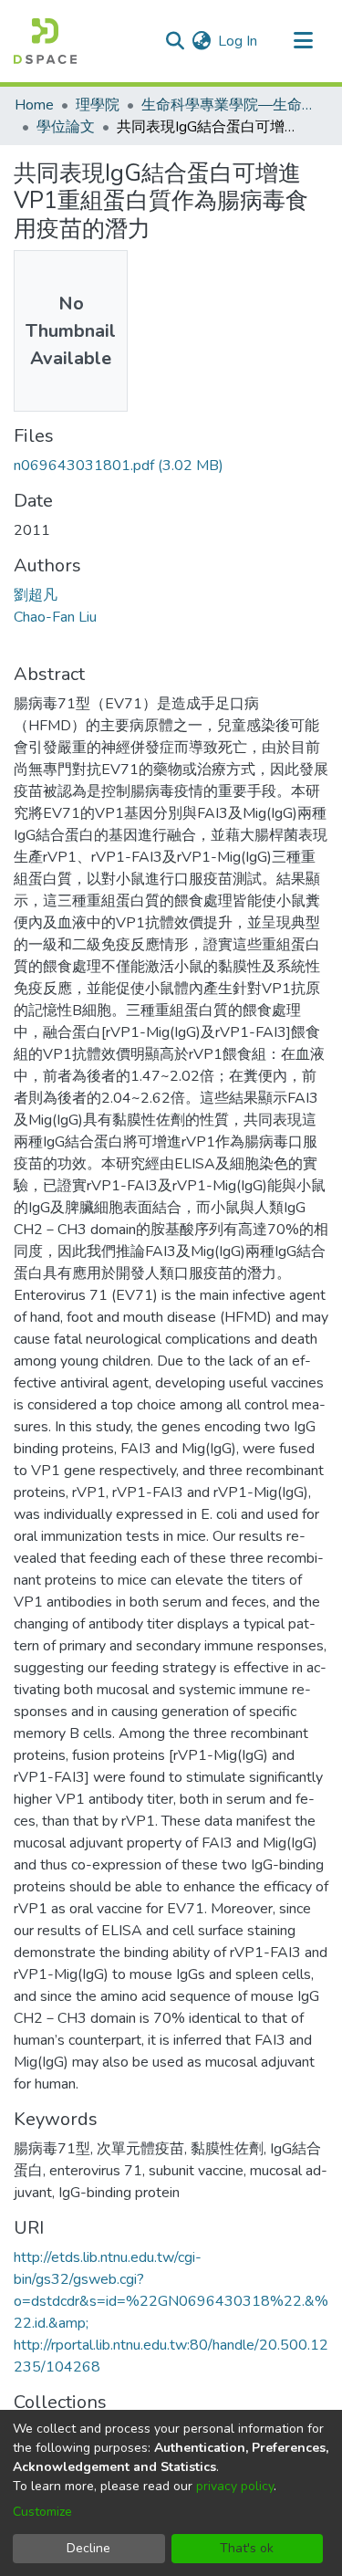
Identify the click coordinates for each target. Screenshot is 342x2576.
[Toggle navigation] (303, 41)
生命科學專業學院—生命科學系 (233, 105)
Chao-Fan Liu (55, 617)
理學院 (98, 105)
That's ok (247, 2548)
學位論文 (66, 127)
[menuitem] (201, 41)
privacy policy (235, 2486)
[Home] (45, 41)
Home (34, 105)
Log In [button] (238, 41)
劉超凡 (36, 595)
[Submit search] (175, 41)
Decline (88, 2548)
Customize (42, 2512)
